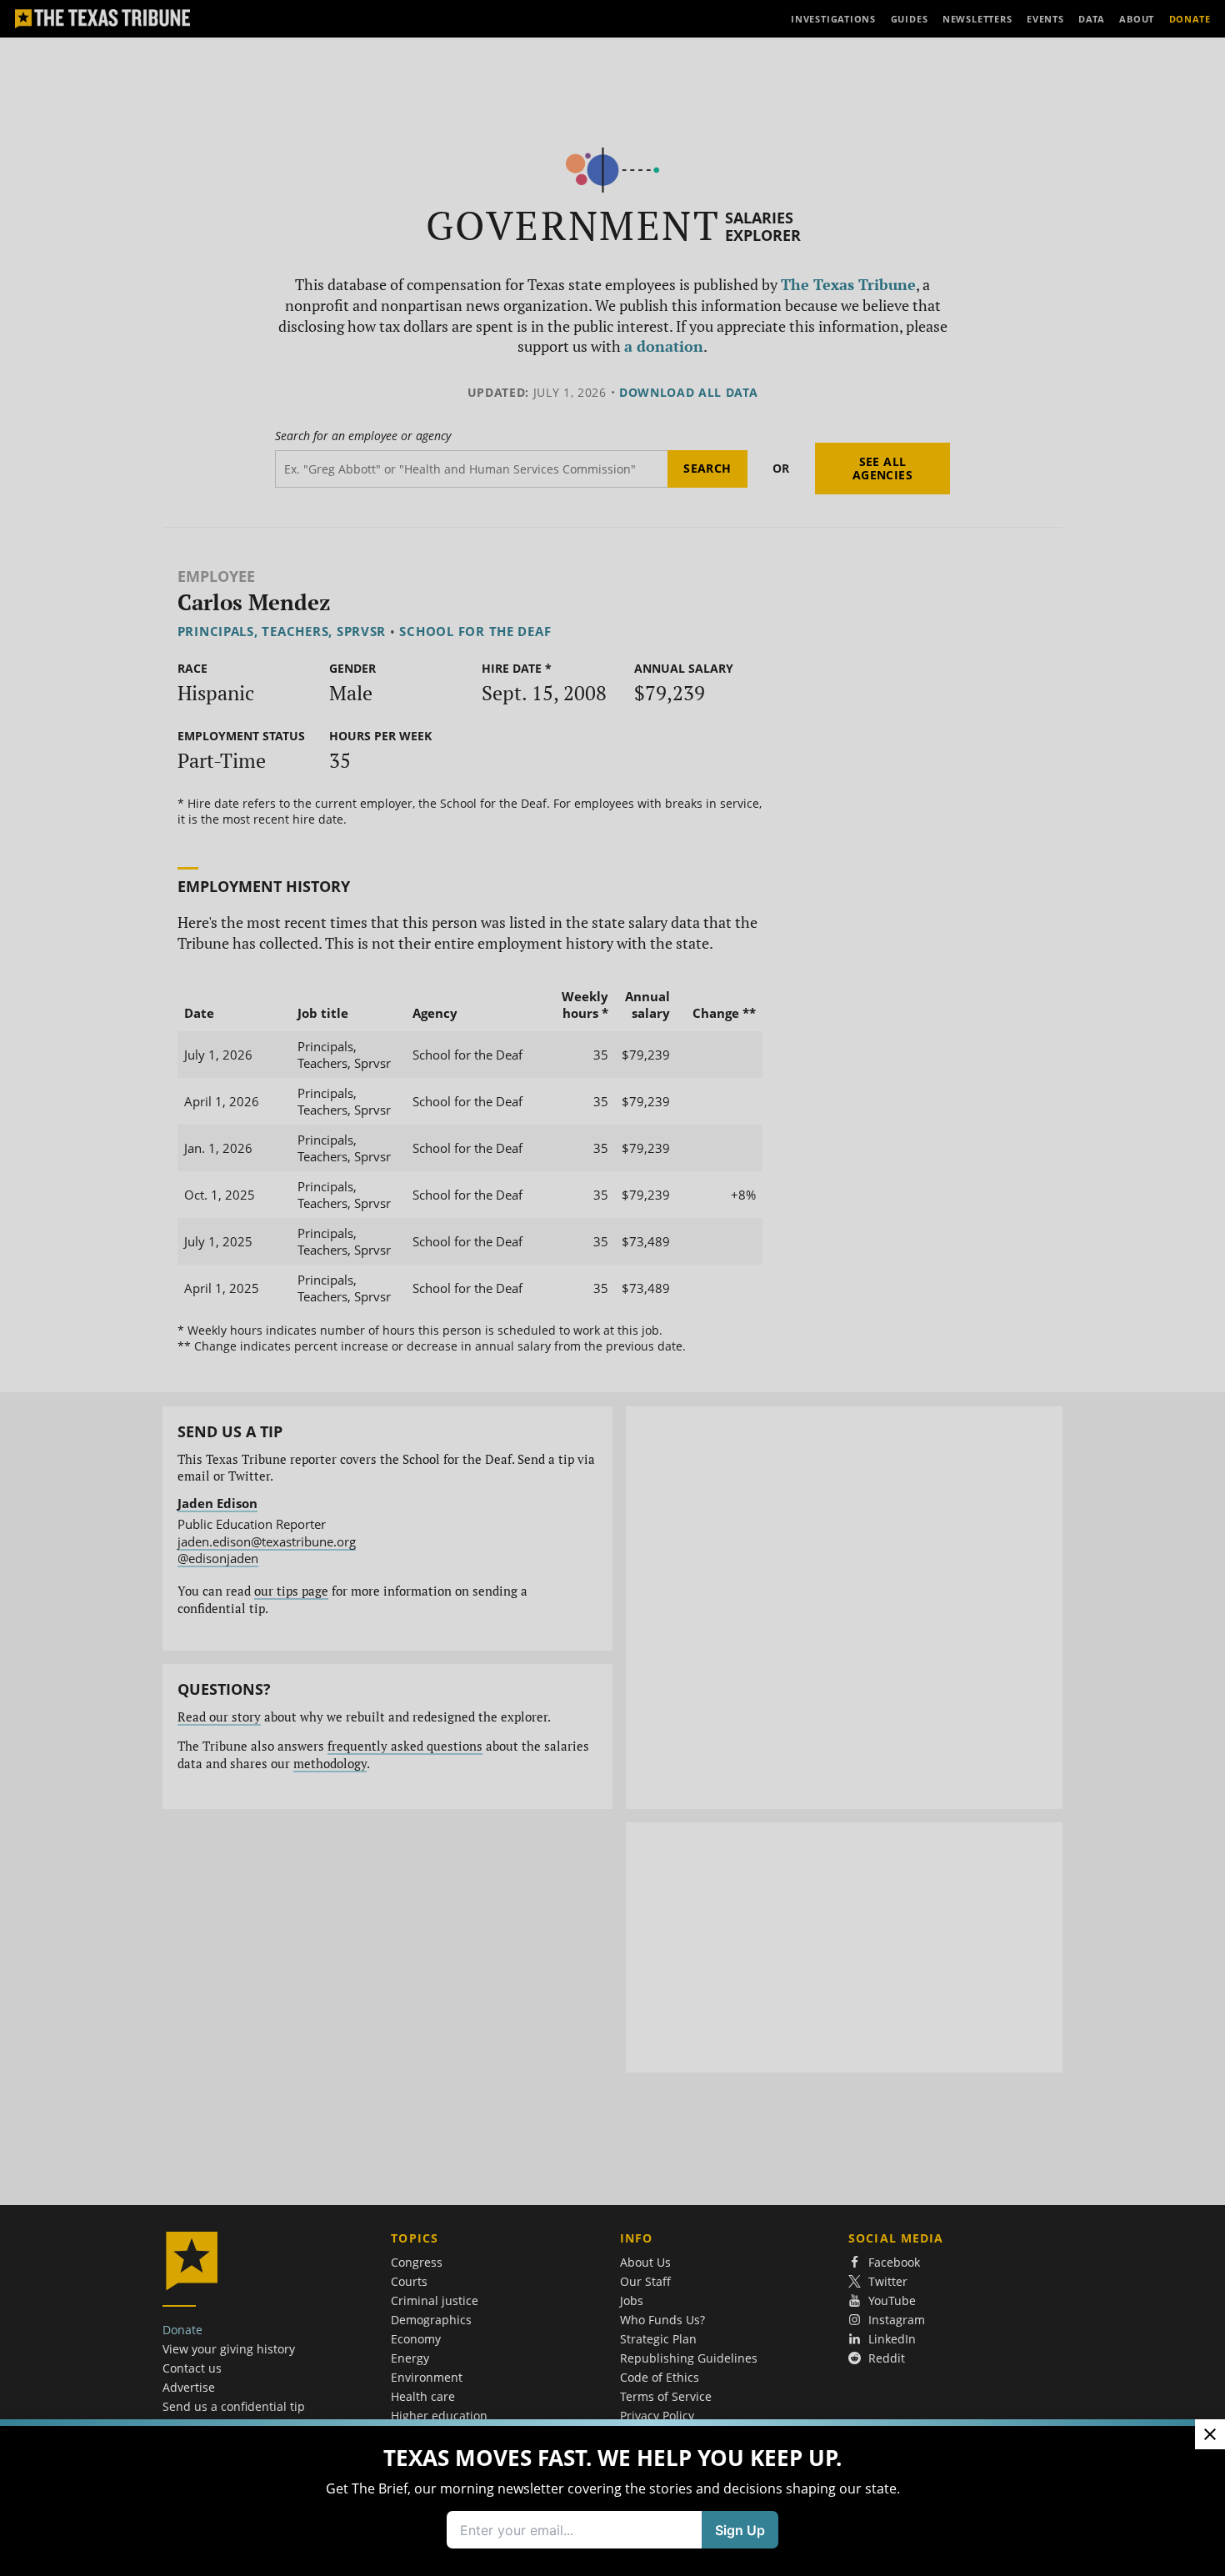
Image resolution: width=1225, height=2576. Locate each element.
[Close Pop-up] (1210, 2434)
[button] (612, 1288)
